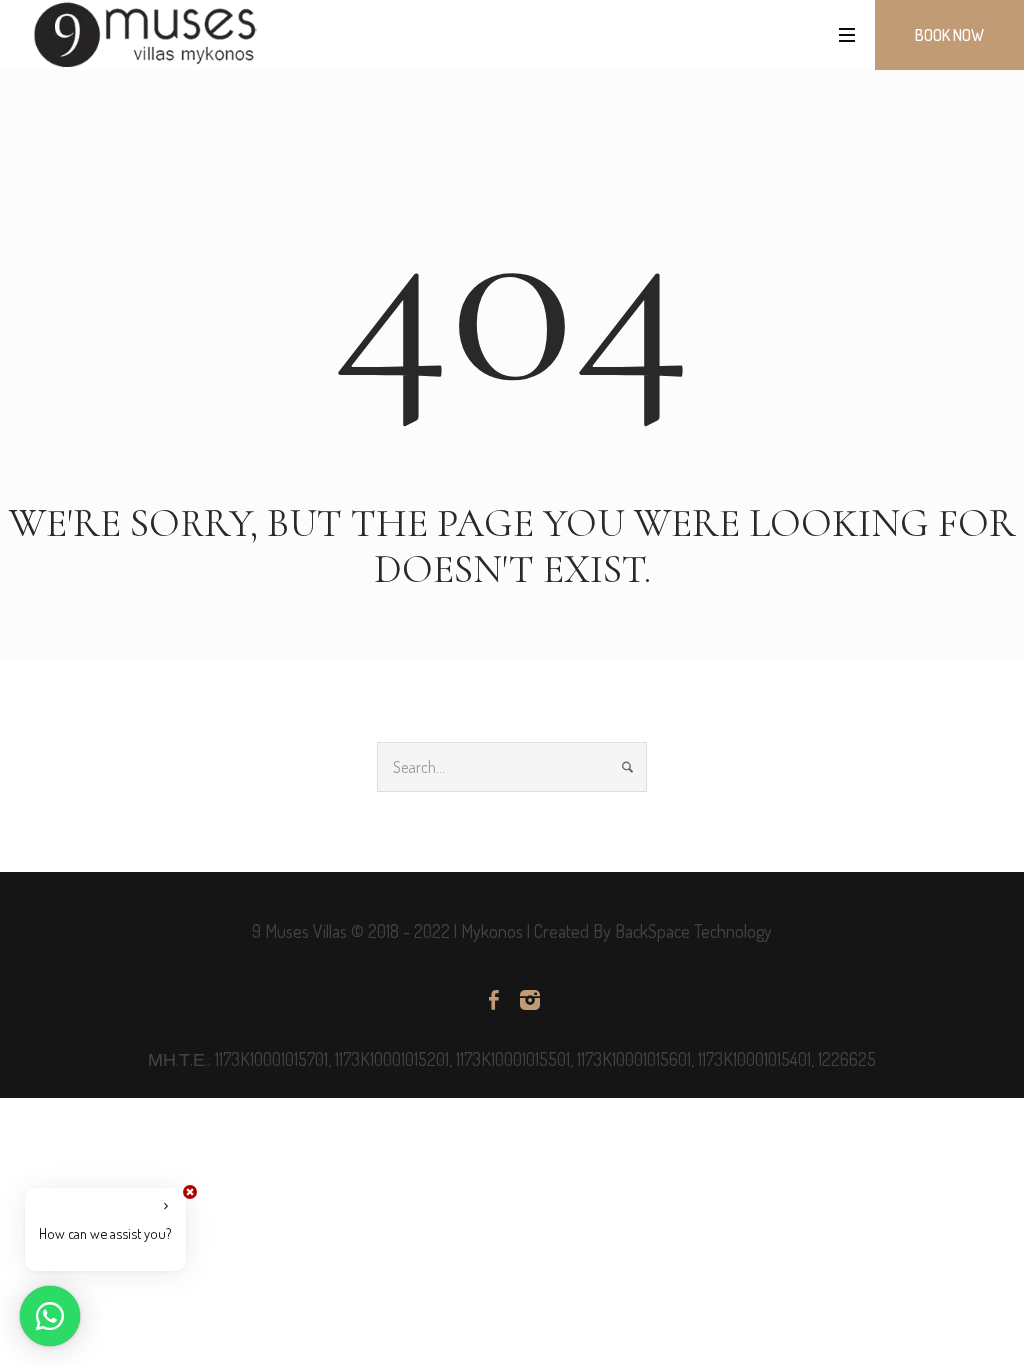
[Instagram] (530, 1000)
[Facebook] (494, 1000)
